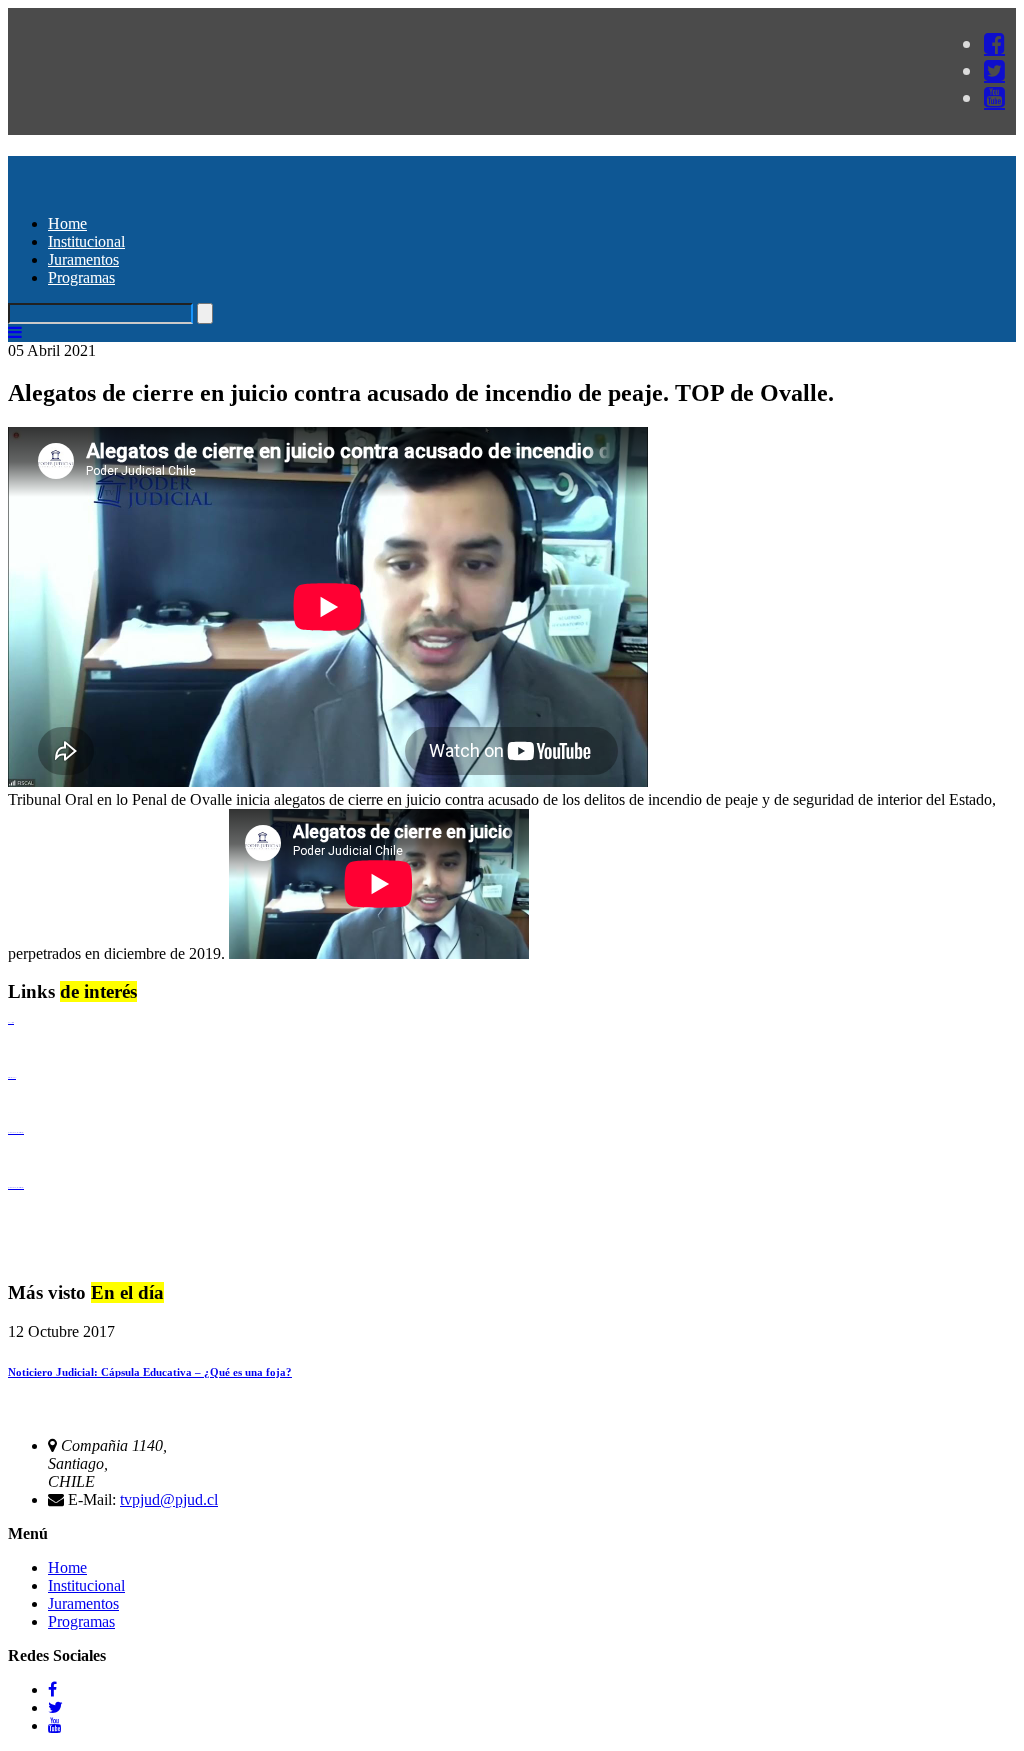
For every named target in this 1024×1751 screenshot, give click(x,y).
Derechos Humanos (12, 1077)
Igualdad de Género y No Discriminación (16, 1132)
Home (67, 223)
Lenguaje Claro (11, 1022)
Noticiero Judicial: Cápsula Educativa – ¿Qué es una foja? (150, 1372)
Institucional (86, 241)
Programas (81, 277)
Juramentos (83, 259)
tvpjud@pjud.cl (169, 1499)
